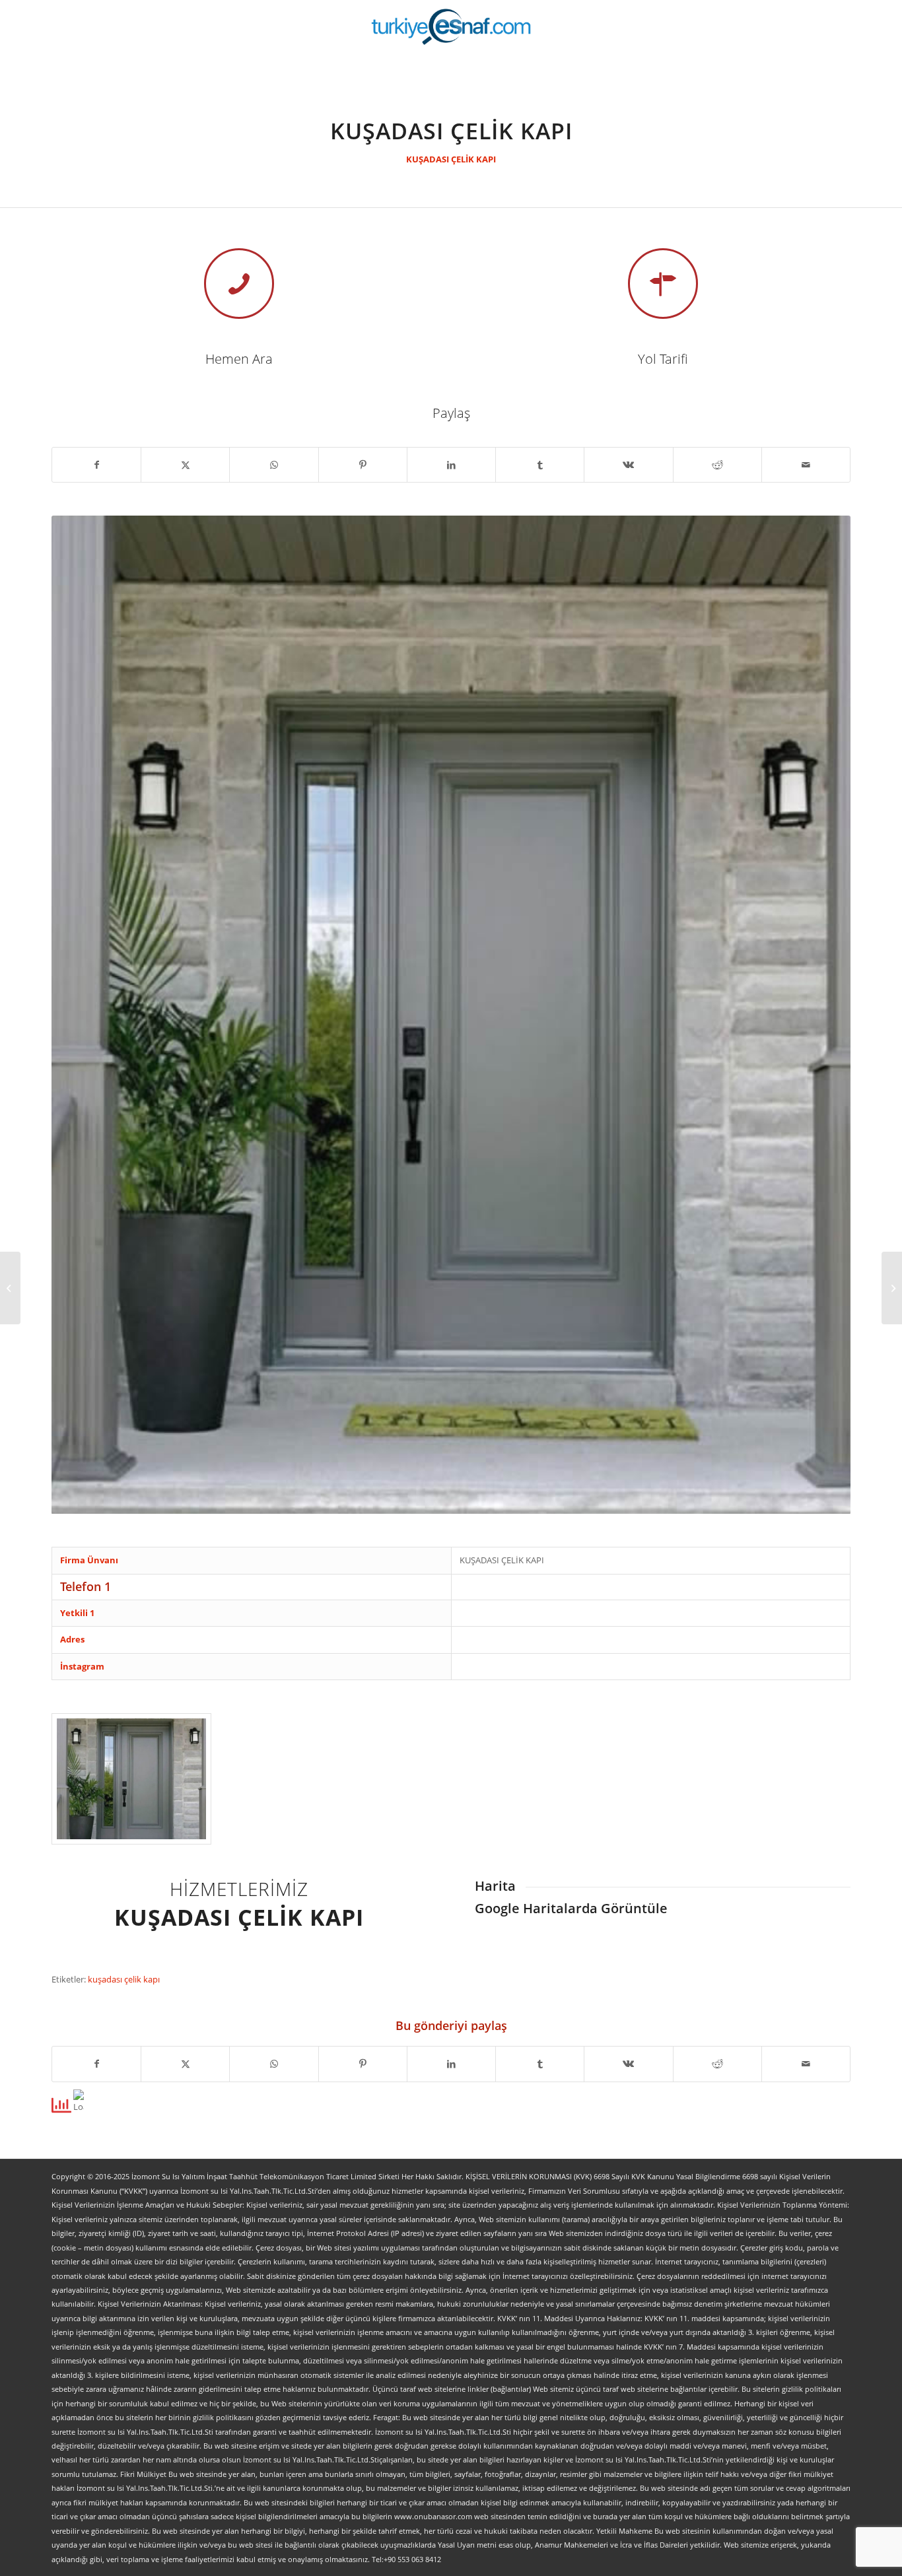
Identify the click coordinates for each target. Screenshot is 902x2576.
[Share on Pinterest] (363, 465)
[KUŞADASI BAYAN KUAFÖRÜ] (10, 1288)
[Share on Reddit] (717, 465)
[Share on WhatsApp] (274, 465)
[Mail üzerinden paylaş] (806, 465)
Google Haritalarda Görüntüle (571, 1908)
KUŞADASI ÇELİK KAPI (451, 159)
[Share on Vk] (628, 465)
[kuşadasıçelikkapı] (131, 1779)
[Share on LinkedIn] (451, 465)
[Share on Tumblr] (540, 465)
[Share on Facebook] (96, 465)
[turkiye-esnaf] (451, 26)
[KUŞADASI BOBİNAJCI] (892, 1288)
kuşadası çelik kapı (124, 1979)
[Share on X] (185, 465)
